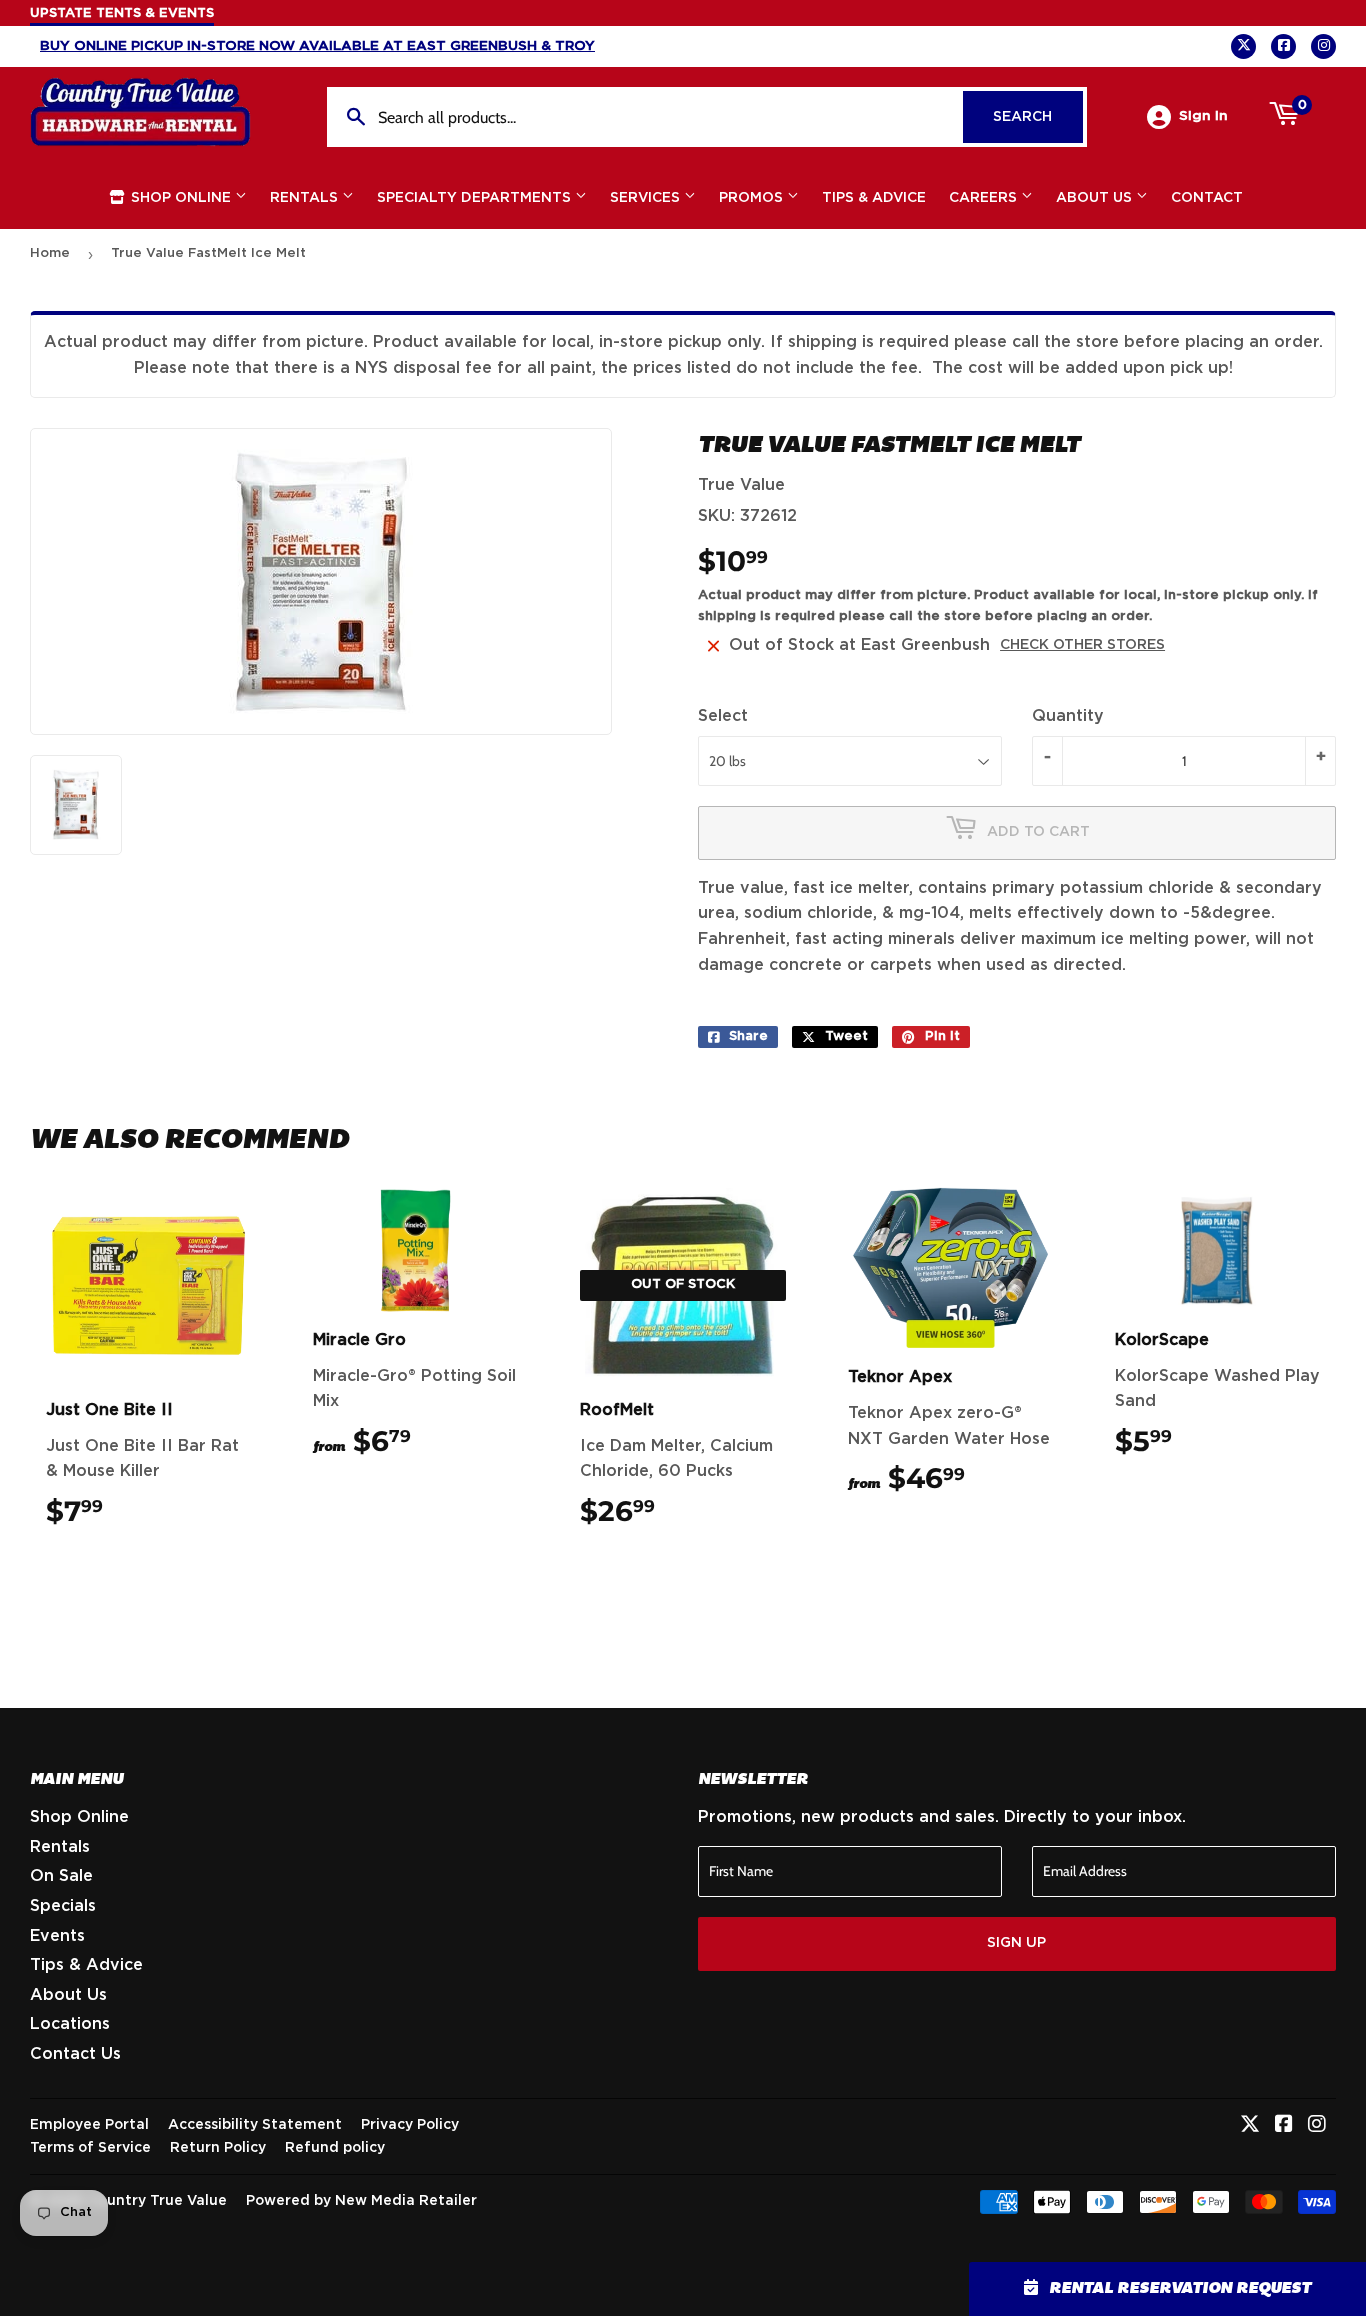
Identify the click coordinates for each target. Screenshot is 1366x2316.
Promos (753, 198)
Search (1038, 117)
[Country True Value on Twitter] (1250, 2126)
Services (647, 198)
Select (723, 716)
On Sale (61, 1876)
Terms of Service (90, 2148)
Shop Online (181, 198)
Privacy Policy (410, 2125)
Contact (1207, 198)
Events (57, 1936)
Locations (70, 2024)
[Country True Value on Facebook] (1284, 2126)
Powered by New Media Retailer (361, 2201)
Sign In (1203, 116)
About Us (1096, 198)
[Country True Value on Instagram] (1317, 2126)
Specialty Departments (476, 198)
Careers (985, 198)
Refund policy (335, 2148)
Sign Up (1016, 1943)
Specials (63, 1906)
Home (50, 253)
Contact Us (75, 2054)
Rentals (306, 198)
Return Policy (218, 2148)
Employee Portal (89, 2125)
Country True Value (157, 2201)
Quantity (1068, 716)
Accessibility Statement (255, 2125)
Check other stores (1082, 645)
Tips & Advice (874, 198)
